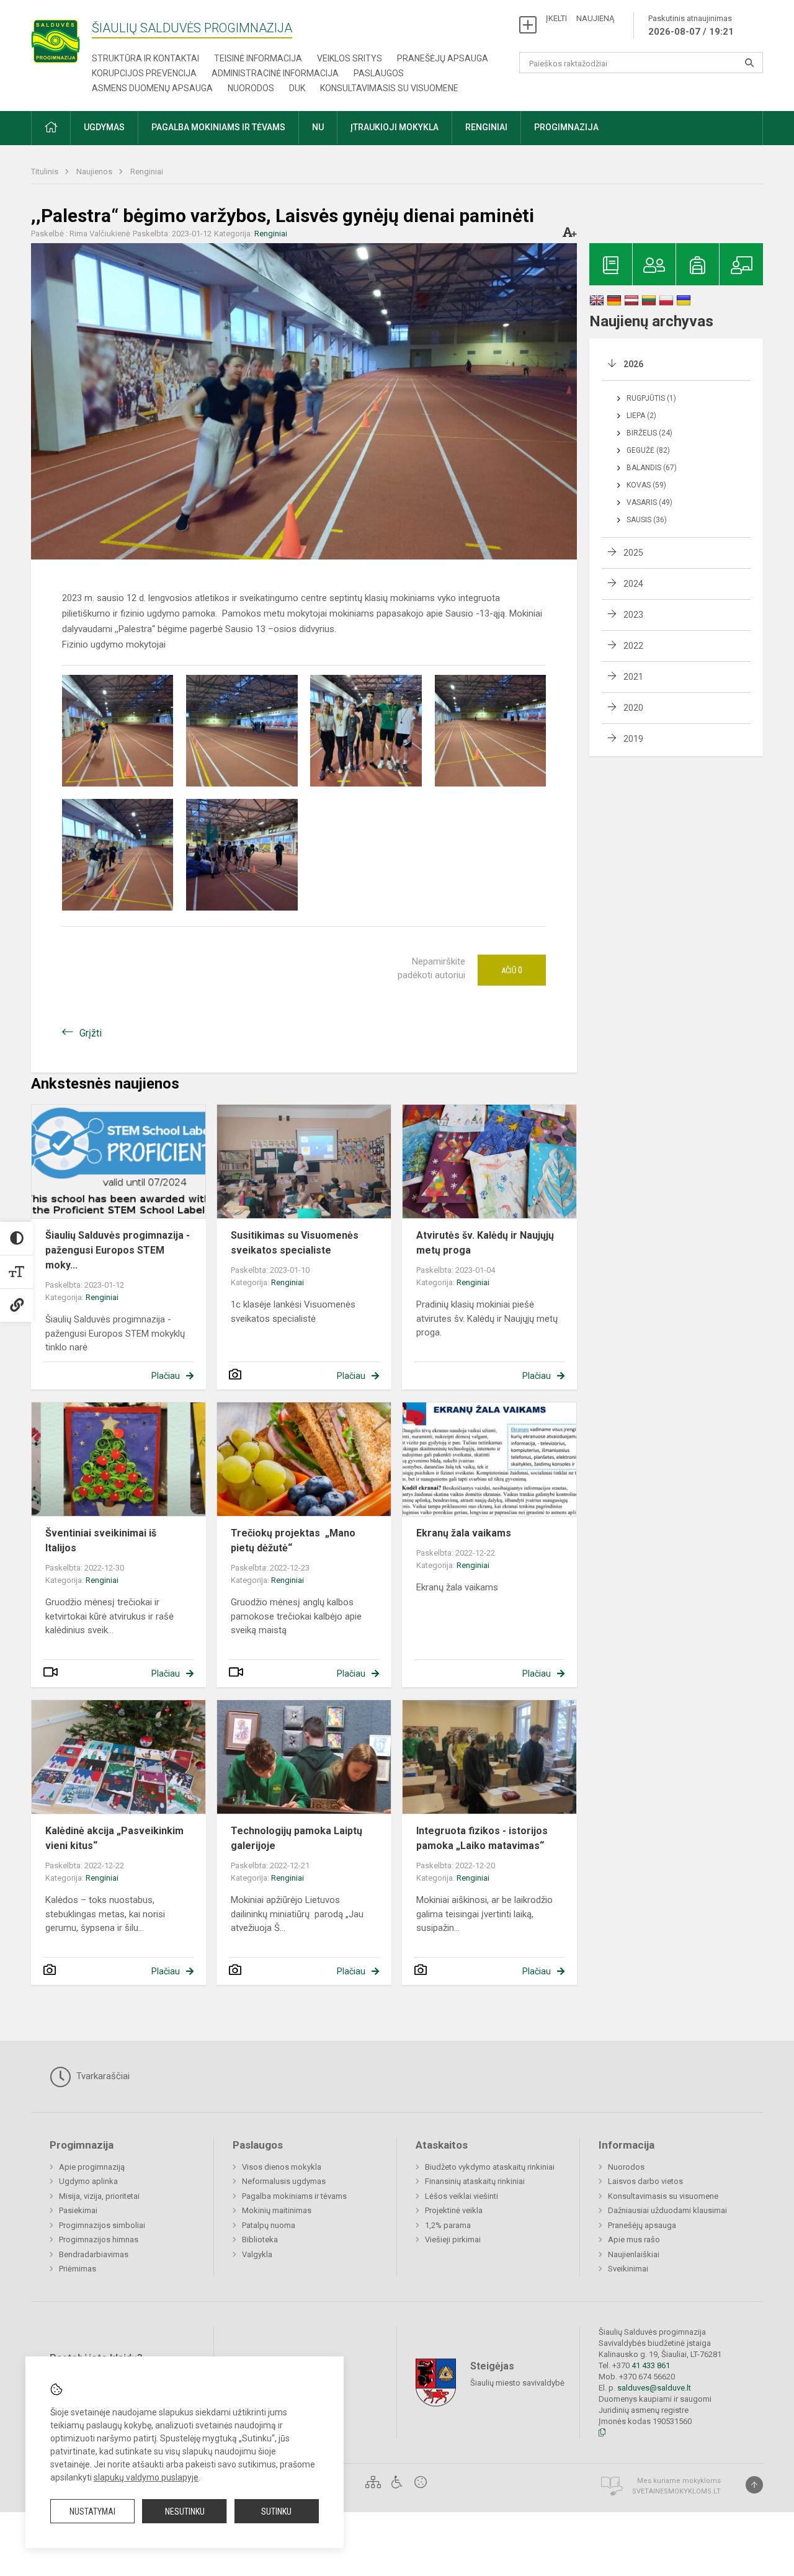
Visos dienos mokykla (282, 2167)
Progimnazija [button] (566, 127)
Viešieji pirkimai (453, 2240)
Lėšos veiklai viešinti (462, 2196)
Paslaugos (379, 73)
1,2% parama (448, 2225)
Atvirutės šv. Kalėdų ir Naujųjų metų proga (485, 1243)
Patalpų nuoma (269, 2225)
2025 (633, 553)
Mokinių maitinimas (277, 2210)
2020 (633, 708)
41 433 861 (650, 2365)
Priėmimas (78, 2269)
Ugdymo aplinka (88, 2181)
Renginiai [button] (486, 127)
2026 (633, 364)
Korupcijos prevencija (144, 73)
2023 (633, 615)
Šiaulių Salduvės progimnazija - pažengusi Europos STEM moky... (118, 1250)
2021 (633, 677)
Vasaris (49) (649, 502)
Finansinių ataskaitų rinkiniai (475, 2181)
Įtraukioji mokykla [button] (395, 127)
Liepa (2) (641, 416)
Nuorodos (251, 88)
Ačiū (512, 970)
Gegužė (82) (648, 450)
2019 (633, 739)
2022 (633, 646)
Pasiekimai (78, 2210)
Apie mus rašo (634, 2240)
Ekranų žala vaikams (464, 1533)
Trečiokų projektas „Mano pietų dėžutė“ (293, 1540)
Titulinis (46, 172)
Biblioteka (260, 2240)
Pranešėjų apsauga (443, 58)
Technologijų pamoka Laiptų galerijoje (297, 1838)
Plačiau (166, 1376)
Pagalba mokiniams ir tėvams (294, 2196)
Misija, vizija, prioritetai (99, 2196)
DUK (297, 88)
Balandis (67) (652, 468)
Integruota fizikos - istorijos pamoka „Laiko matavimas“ (482, 1838)
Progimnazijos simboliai (102, 2225)
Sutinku (276, 2511)
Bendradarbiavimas (94, 2254)
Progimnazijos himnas (99, 2240)
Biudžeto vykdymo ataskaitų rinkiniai (490, 2167)
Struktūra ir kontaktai (145, 58)
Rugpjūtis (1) (651, 398)
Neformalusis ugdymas (284, 2181)
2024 (633, 584)
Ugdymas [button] (104, 127)
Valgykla (257, 2254)
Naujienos (95, 172)
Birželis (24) (649, 433)
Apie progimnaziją (92, 2167)
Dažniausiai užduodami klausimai (667, 2210)
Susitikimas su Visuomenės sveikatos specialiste (295, 1243)
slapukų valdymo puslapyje (146, 2477)
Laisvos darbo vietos (645, 2181)
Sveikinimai (628, 2269)
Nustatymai (92, 2511)
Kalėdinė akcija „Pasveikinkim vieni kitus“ (114, 1838)
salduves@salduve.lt (654, 2388)
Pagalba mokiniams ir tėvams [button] (218, 127)
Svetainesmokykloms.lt (676, 2491)
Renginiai (147, 172)
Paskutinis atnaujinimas (691, 25)
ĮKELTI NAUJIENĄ (580, 18)
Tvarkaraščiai (102, 2076)
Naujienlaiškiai (634, 2254)
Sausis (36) (647, 520)
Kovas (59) (646, 485)
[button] (51, 128)
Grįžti (91, 1033)
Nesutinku (185, 2511)
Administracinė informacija (275, 73)
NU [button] (318, 127)
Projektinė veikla (454, 2210)
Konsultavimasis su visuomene (389, 88)
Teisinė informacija (258, 58)
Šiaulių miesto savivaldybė (517, 2383)
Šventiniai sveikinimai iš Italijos (101, 1540)
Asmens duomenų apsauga (152, 88)
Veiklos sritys (350, 58)
